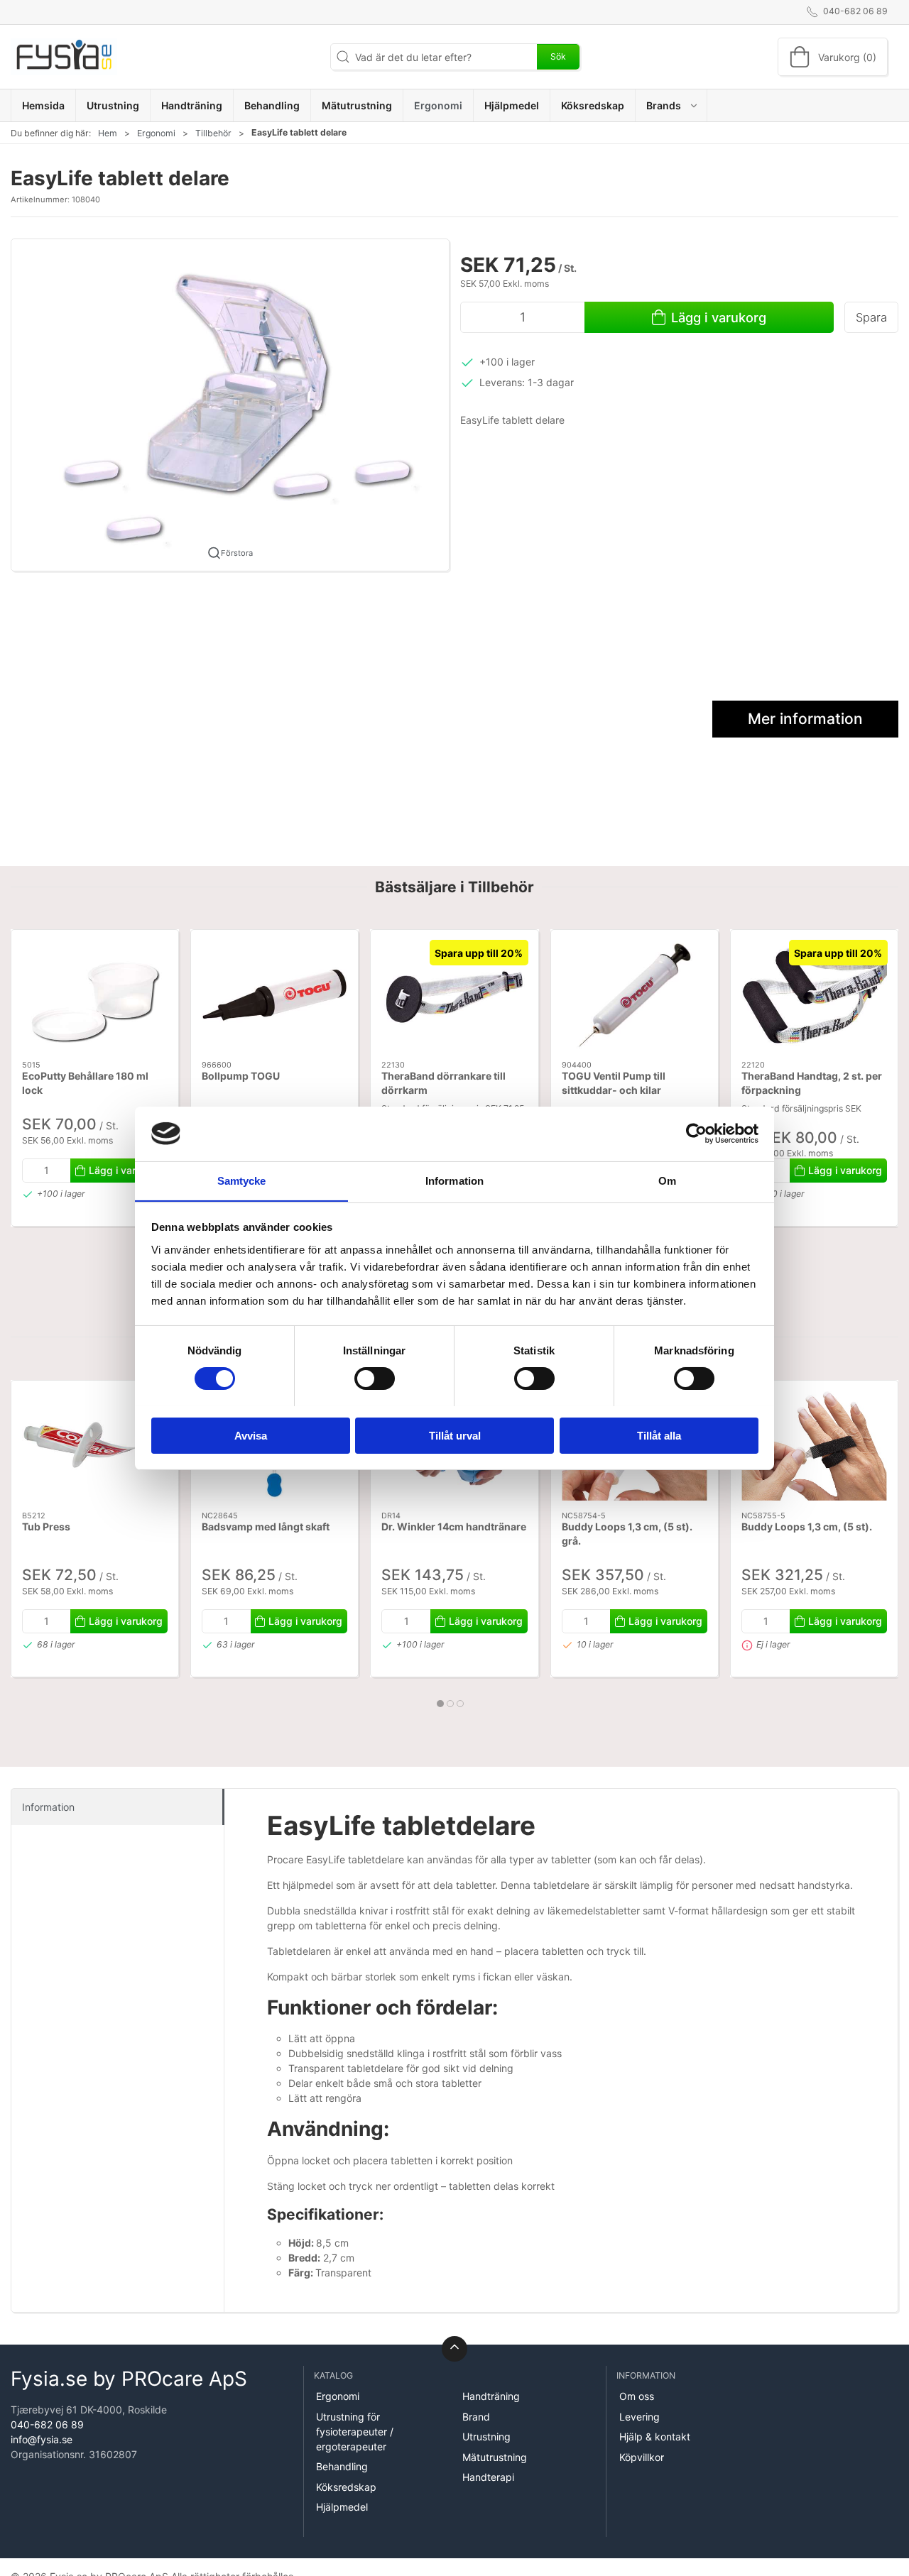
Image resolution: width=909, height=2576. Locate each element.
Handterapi (488, 2477)
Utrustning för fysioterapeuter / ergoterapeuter (355, 2432)
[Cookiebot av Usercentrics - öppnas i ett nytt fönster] (696, 1134)
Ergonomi (156, 133)
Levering (639, 2417)
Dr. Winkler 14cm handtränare (454, 1527)
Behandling (342, 2466)
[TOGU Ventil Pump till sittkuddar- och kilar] (635, 995)
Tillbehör (213, 133)
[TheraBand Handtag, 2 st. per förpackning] (814, 995)
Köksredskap (346, 2487)
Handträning (491, 2396)
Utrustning (486, 2437)
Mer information (805, 719)
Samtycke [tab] (242, 1180)
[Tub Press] (95, 1446)
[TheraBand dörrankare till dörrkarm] (454, 995)
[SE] (64, 57)
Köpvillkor (642, 2457)
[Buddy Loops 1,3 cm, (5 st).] (814, 1446)
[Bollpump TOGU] (274, 995)
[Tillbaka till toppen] (454, 2349)
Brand (476, 2417)
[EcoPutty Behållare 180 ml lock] (95, 995)
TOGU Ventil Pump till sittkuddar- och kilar (614, 1084)
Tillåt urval (455, 1435)
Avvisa (251, 1435)
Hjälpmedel (342, 2507)
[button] (671, 105)
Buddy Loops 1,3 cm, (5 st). (807, 1527)
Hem (108, 133)
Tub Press (46, 1527)
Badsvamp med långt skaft (266, 1527)
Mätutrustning (495, 2457)
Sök (558, 56)
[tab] (440, 1704)
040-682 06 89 (47, 2424)
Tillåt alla (659, 1435)
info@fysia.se (42, 2439)
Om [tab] (667, 1180)
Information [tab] (454, 1180)
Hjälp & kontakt (655, 2437)
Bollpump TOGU (241, 1076)
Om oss (637, 2396)
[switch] (375, 1379)
